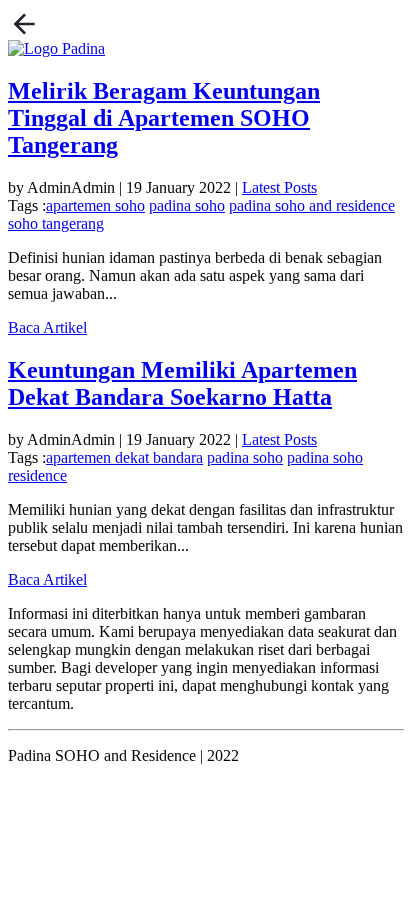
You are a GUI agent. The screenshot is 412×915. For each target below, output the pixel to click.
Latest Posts (279, 187)
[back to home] (24, 22)
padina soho (187, 205)
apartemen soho (95, 205)
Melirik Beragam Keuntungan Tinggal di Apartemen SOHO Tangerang (164, 118)
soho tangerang (56, 223)
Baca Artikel (47, 327)
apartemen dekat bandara (124, 457)
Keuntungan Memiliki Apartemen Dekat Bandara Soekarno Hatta (182, 383)
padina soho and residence (312, 205)
